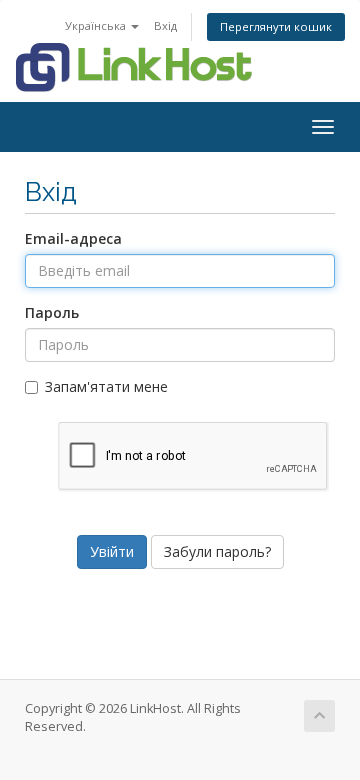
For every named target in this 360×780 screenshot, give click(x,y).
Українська (97, 25)
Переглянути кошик (276, 26)
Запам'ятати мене (106, 386)
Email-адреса (73, 238)
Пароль (52, 312)
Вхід (165, 25)
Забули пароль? (217, 551)
